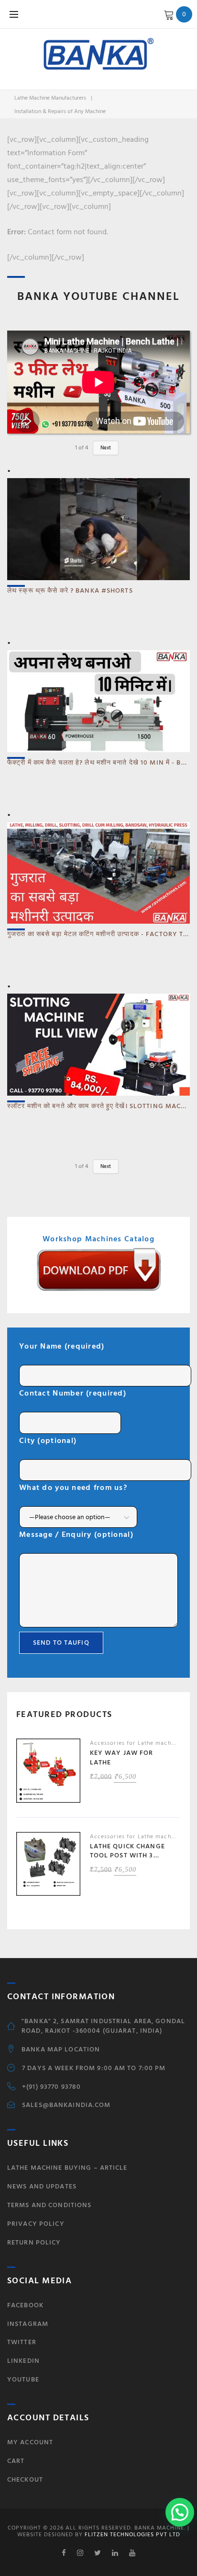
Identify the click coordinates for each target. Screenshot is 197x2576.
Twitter (22, 2342)
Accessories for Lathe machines (137, 1743)
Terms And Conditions (49, 2205)
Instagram (28, 2324)
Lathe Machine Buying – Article (67, 2168)
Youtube (23, 2379)
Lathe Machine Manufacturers (50, 98)
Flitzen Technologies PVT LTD (131, 2535)
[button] (180, 2512)
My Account (30, 2442)
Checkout (25, 2479)
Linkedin (23, 2361)
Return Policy (34, 2242)
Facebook (25, 2305)
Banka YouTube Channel (98, 296)
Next (106, 448)
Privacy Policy (36, 2224)
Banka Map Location (61, 2049)
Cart (16, 2461)
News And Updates (42, 2186)
